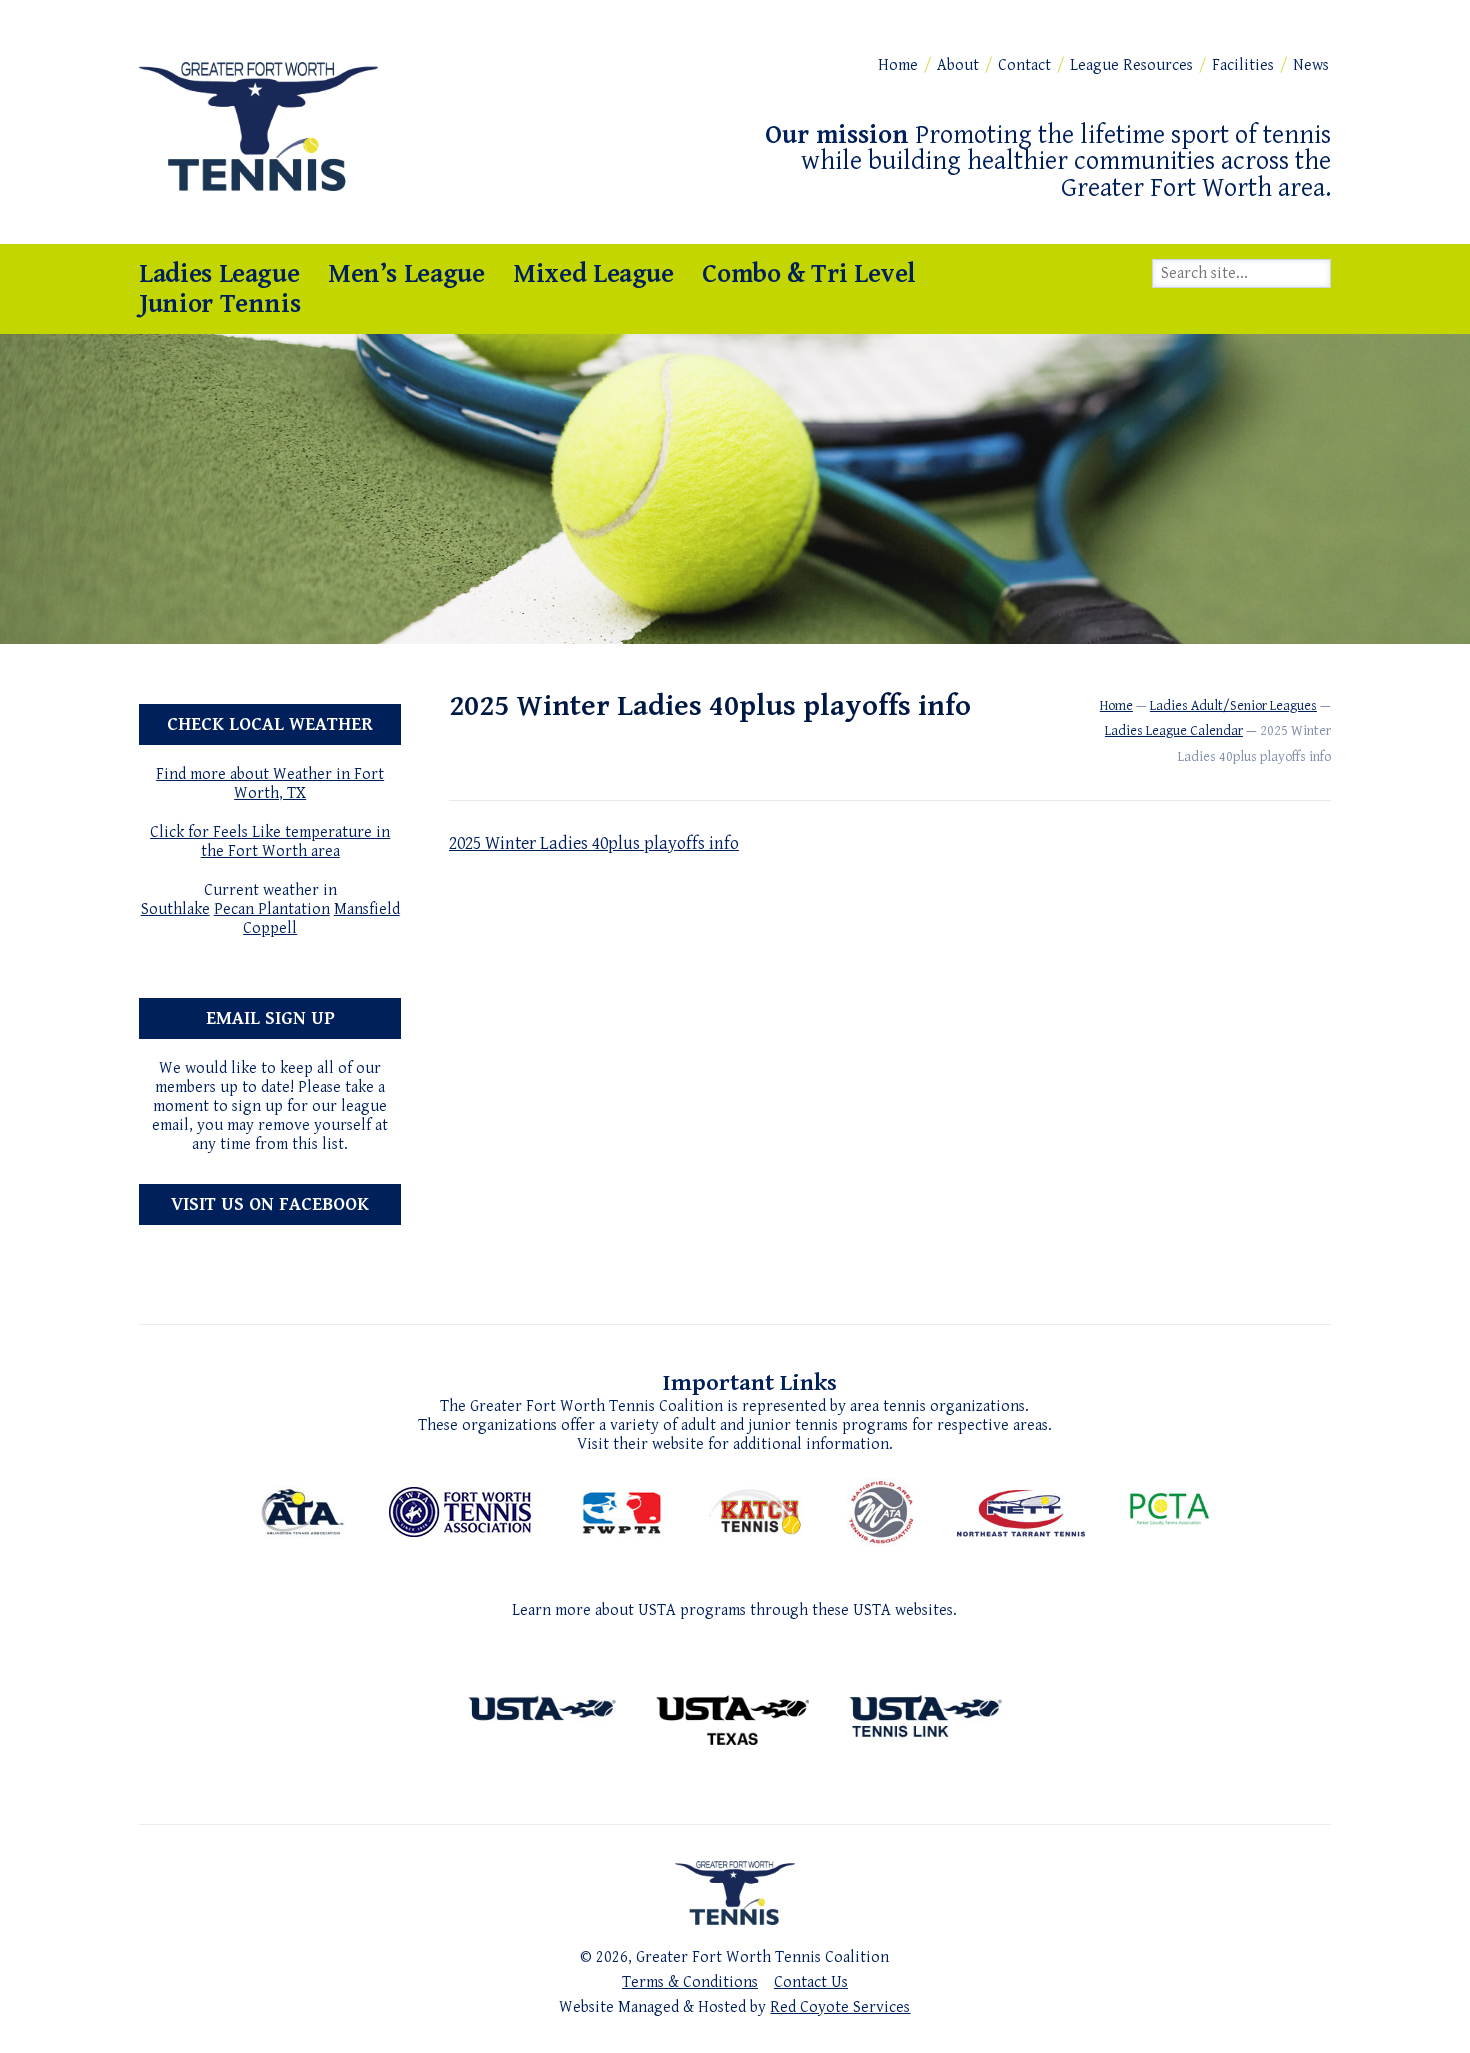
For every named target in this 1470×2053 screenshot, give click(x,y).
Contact (1024, 65)
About (958, 65)
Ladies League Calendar (1174, 731)
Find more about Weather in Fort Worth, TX (270, 784)
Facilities (1243, 65)
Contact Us (811, 1982)
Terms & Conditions (690, 1982)
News (1311, 65)
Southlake (175, 909)
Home (898, 65)
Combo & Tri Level (809, 274)
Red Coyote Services (840, 2007)
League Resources (1131, 65)
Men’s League (406, 274)
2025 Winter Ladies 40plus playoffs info (594, 843)
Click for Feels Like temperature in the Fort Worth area (270, 842)
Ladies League (219, 274)
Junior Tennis (219, 304)
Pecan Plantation (272, 909)
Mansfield (367, 909)
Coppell (270, 928)
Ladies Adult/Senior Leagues (1233, 706)
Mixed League (593, 274)
